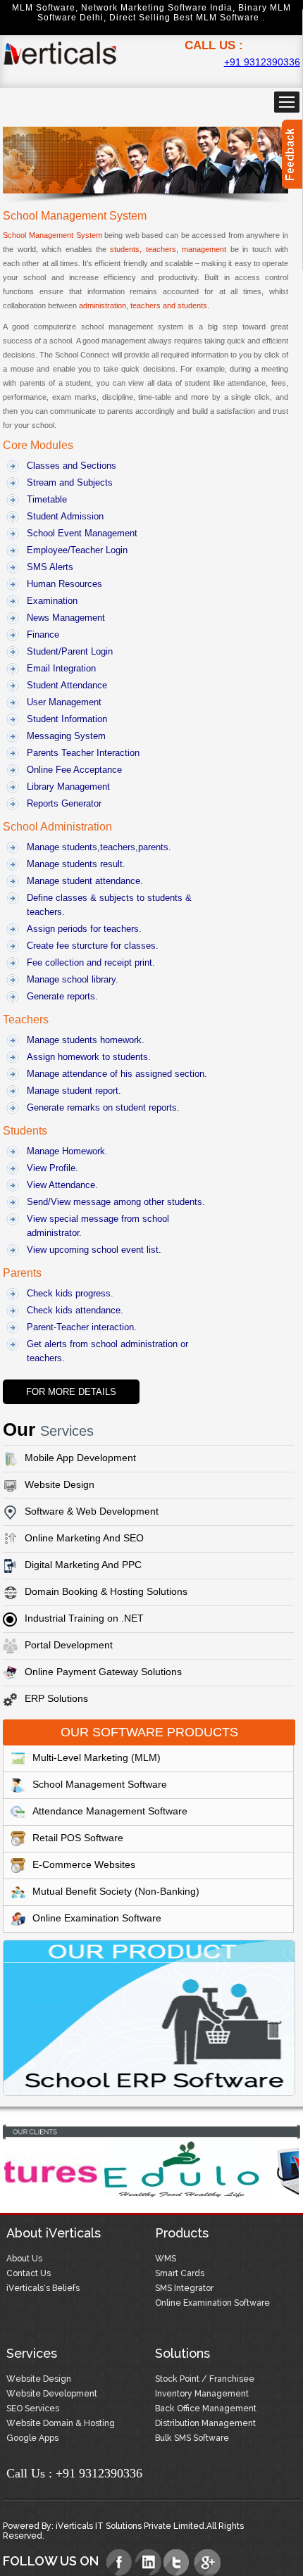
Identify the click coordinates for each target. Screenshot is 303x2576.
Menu (287, 102)
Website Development (52, 2394)
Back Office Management (206, 2408)
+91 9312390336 (262, 62)
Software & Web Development (92, 1511)
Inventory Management (202, 2394)
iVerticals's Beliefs (43, 2288)
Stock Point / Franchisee (205, 2379)
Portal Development (69, 1645)
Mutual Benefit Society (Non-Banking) (116, 1891)
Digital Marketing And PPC (83, 1565)
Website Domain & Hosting (61, 2423)
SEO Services (33, 2408)
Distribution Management (205, 2423)
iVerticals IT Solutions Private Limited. (131, 2526)
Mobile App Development (80, 1458)
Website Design (60, 1484)
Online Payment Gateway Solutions (103, 1672)
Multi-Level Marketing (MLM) (97, 1757)
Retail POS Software (78, 1838)
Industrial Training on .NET (84, 1618)
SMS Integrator (184, 2288)
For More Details (71, 1392)
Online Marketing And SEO (84, 1538)
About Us (24, 2259)
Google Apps (32, 2438)
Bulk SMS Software (192, 2438)
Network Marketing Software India (157, 8)
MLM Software (44, 8)
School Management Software (100, 1784)
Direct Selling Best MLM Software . (187, 18)
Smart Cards (180, 2273)
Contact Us (29, 2273)
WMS (166, 2259)
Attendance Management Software (110, 1811)
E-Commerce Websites (84, 1864)
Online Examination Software (97, 1918)
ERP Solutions (56, 1698)
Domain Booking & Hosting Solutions (106, 1591)
